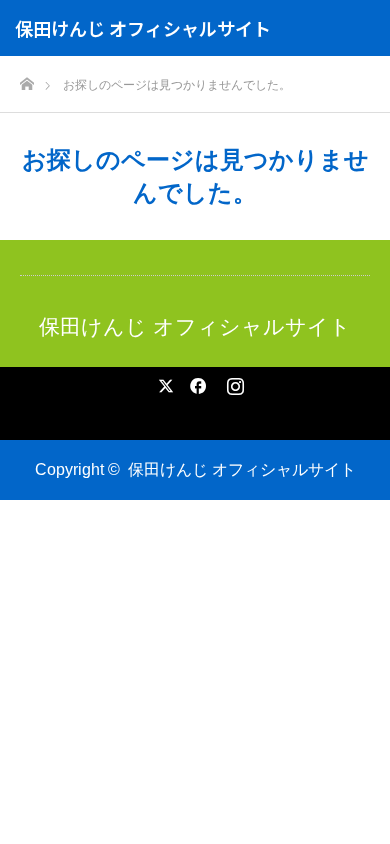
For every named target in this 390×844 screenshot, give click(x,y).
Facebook (195, 382)
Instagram (233, 382)
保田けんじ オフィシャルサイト (143, 28)
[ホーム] (26, 78)
